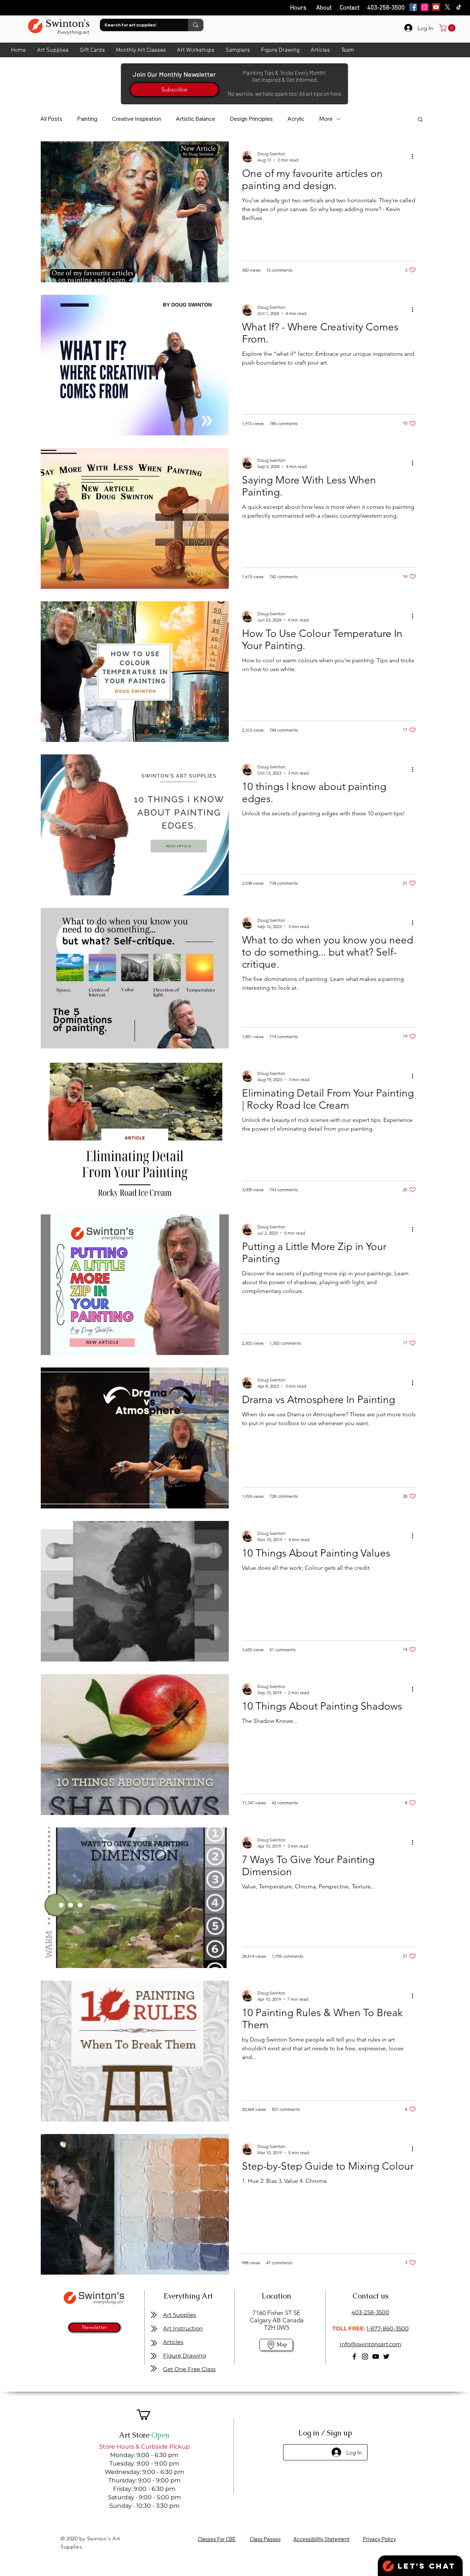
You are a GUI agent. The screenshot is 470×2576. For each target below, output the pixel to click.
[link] (448, 28)
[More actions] (415, 156)
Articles (173, 2342)
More (326, 119)
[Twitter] (386, 2356)
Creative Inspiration (137, 119)
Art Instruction (183, 2328)
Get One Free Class (189, 2369)
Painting (87, 119)
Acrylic (296, 119)
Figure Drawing (185, 2356)
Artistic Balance (196, 119)
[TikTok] (459, 7)
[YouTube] (436, 7)
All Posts (51, 119)
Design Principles (251, 119)
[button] (420, 120)
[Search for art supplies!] (196, 25)
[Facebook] (413, 7)
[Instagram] (425, 7)
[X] (447, 7)
